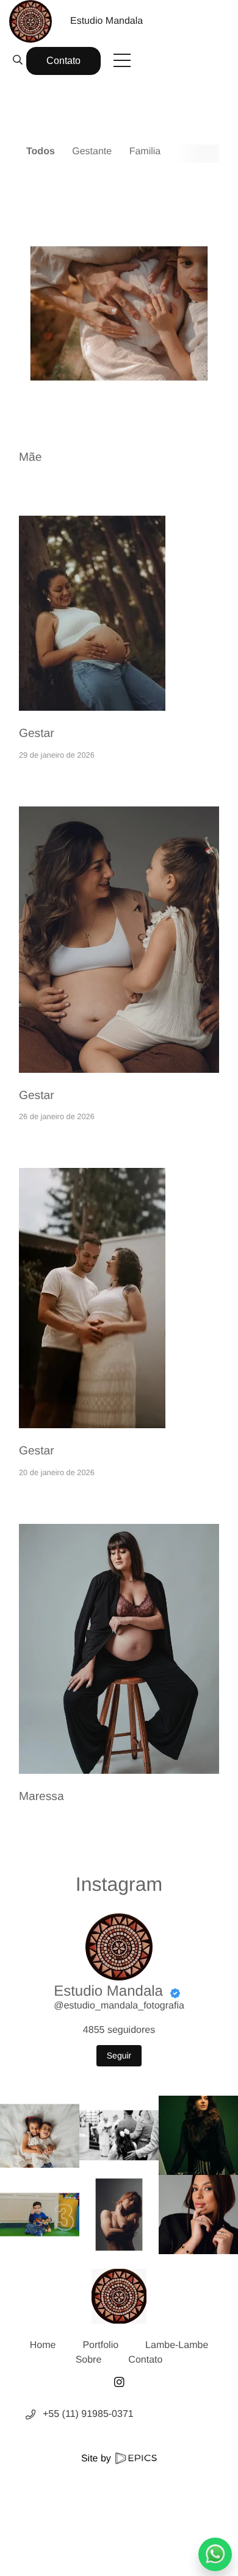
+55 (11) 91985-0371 (88, 2414)
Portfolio (100, 2345)
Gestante (92, 151)
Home (43, 2345)
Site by (97, 2459)
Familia (145, 151)
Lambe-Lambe (177, 2345)
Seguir (119, 2055)
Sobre (89, 2360)
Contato (63, 61)
